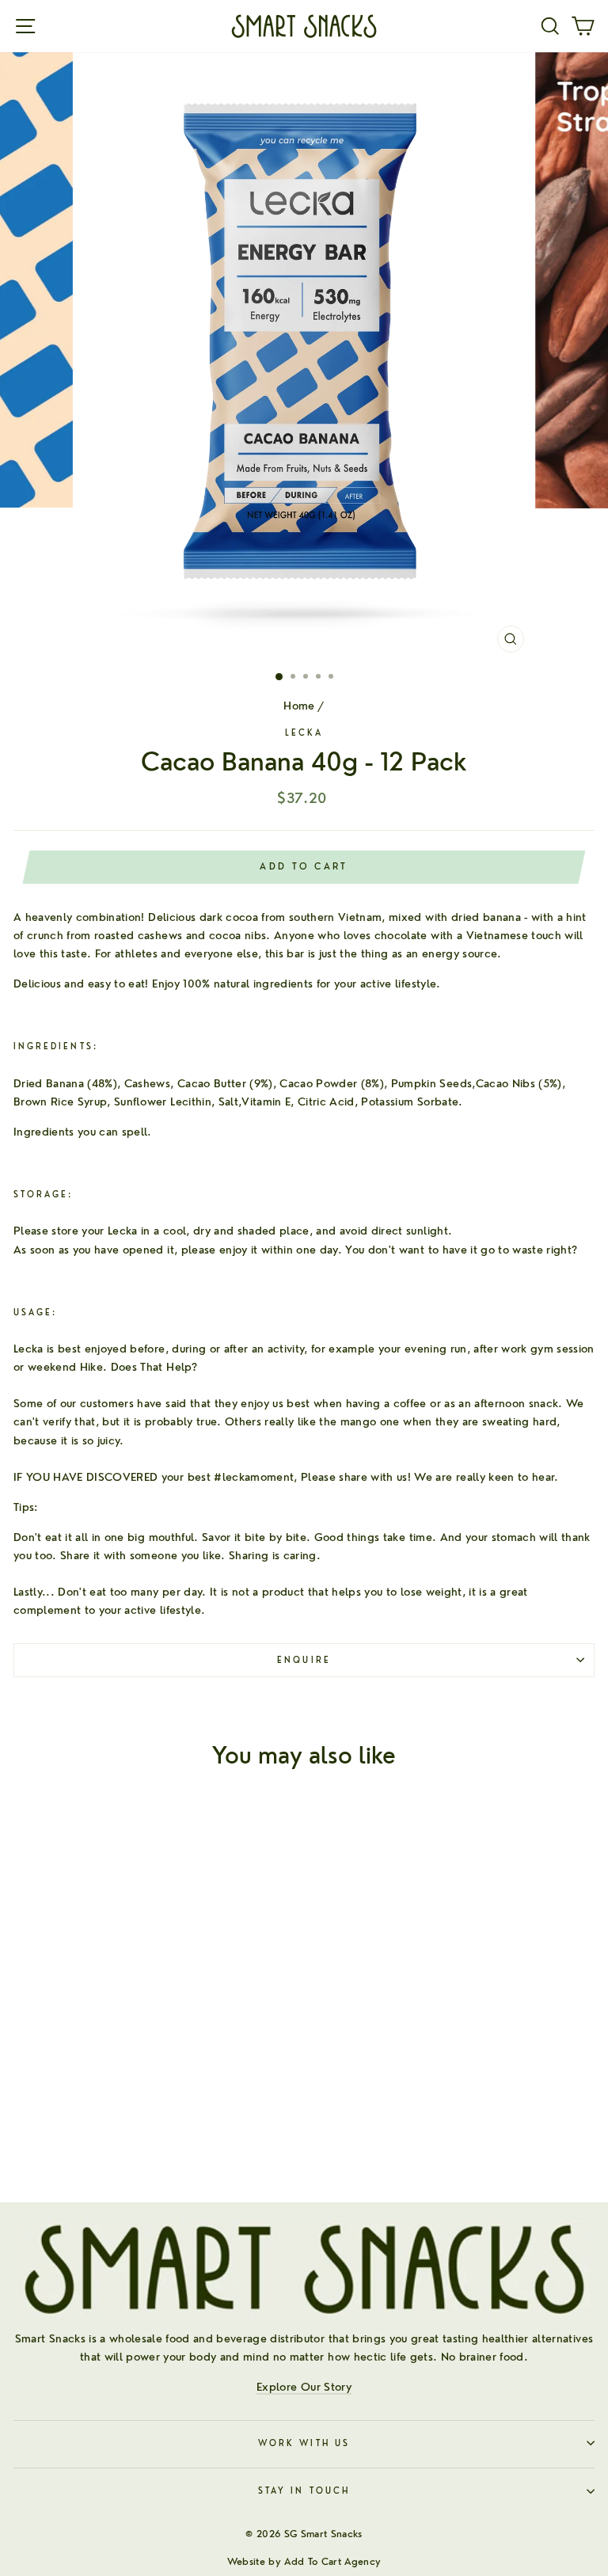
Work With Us (304, 2443)
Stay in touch (304, 2491)
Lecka (304, 733)
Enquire (304, 1660)
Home (299, 705)
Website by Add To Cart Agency (304, 2561)
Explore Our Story (304, 2386)
